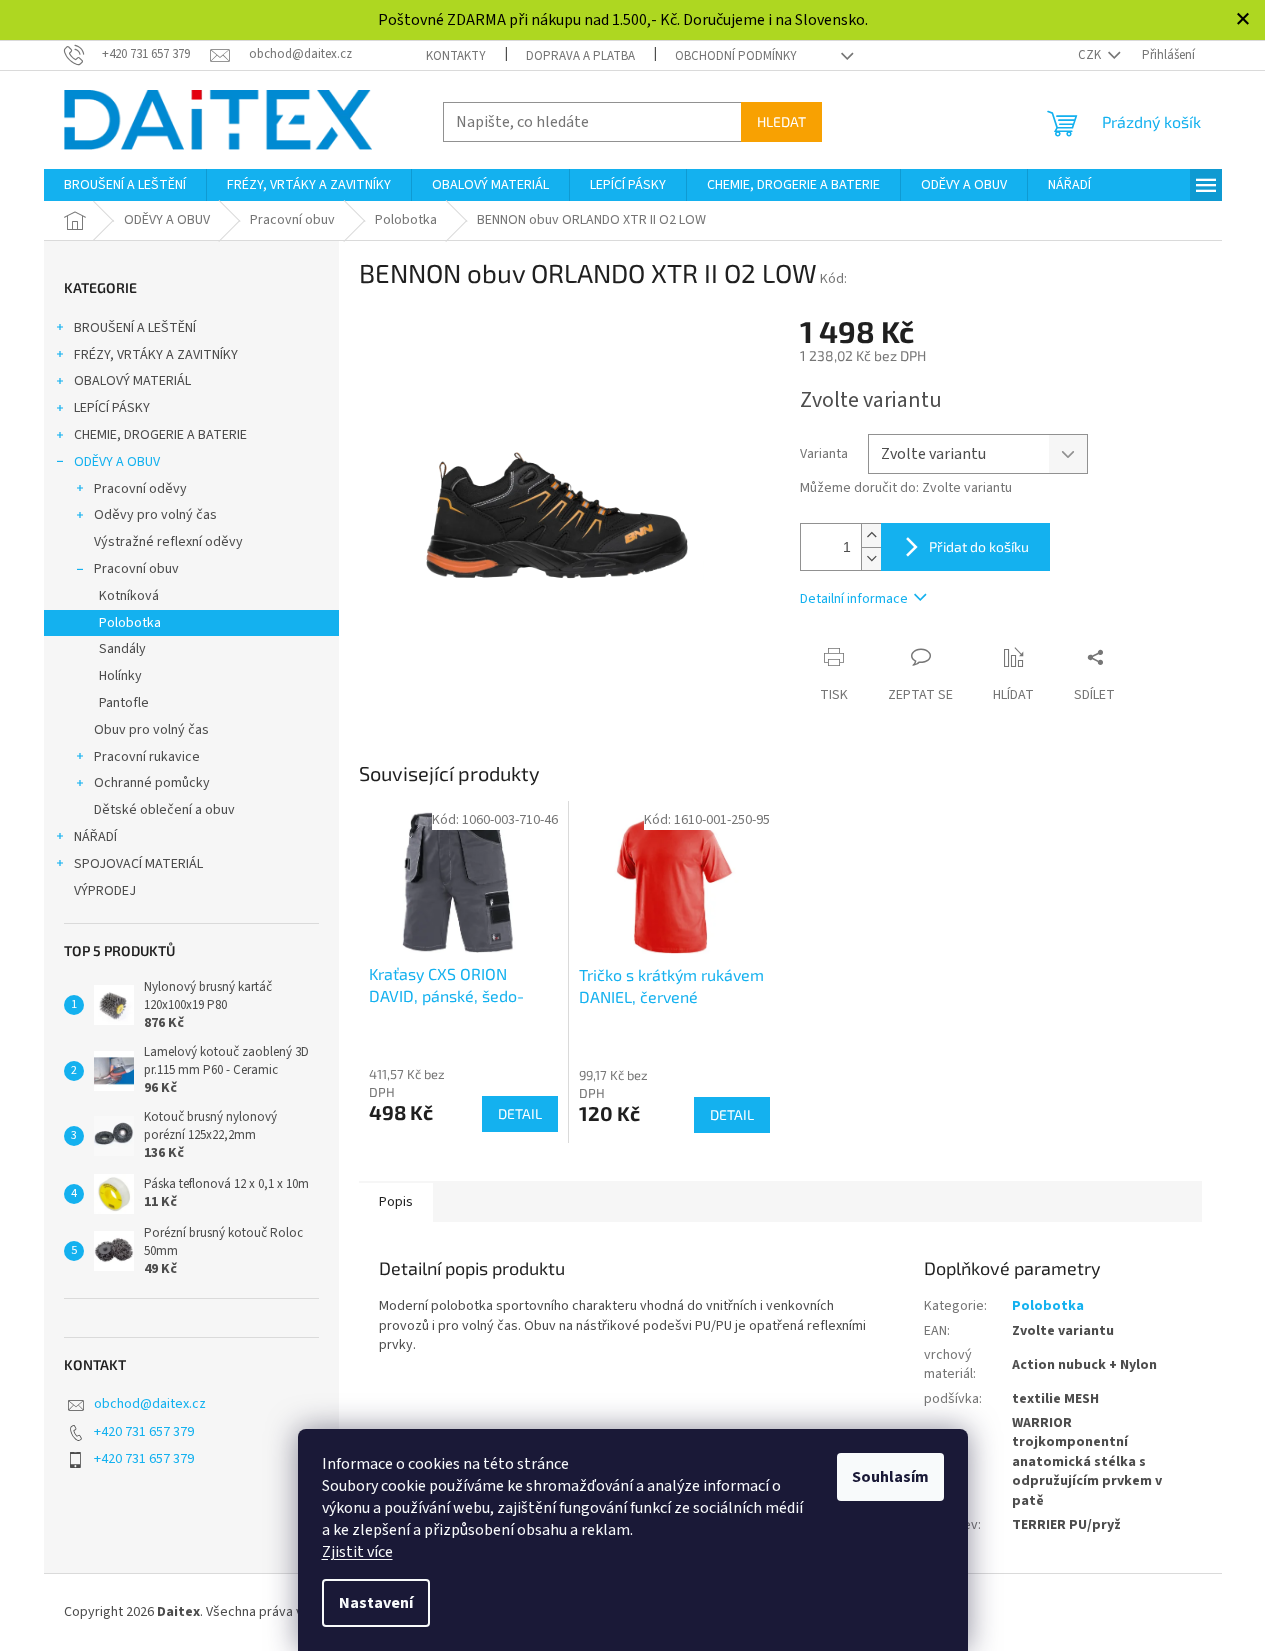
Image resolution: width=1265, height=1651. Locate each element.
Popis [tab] (396, 1202)
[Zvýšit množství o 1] (871, 535)
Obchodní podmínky (736, 56)
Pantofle (124, 703)
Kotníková (129, 596)
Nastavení (376, 1603)
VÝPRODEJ (105, 891)
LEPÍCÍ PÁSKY (112, 408)
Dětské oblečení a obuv (164, 810)
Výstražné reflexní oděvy (168, 542)
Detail (520, 1113)
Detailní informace (854, 599)
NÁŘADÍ (95, 837)
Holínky (120, 676)
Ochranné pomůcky (152, 783)
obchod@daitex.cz (150, 1404)
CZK (1091, 55)
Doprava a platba (580, 56)
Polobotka (130, 623)
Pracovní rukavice (147, 757)
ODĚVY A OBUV (117, 462)
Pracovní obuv (136, 569)
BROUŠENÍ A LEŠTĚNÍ (135, 328)
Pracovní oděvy (140, 489)
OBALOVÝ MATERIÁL (132, 381)
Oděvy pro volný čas (155, 515)
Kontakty (456, 56)
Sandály (122, 649)
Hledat (781, 121)
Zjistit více (357, 1552)
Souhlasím (890, 1477)
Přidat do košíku (979, 546)
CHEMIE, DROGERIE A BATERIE (160, 435)
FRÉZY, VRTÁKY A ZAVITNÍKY (156, 355)
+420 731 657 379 (144, 1432)
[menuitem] (125, 185)
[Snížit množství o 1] (871, 558)
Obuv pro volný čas (151, 730)
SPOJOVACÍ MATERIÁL (138, 864)
